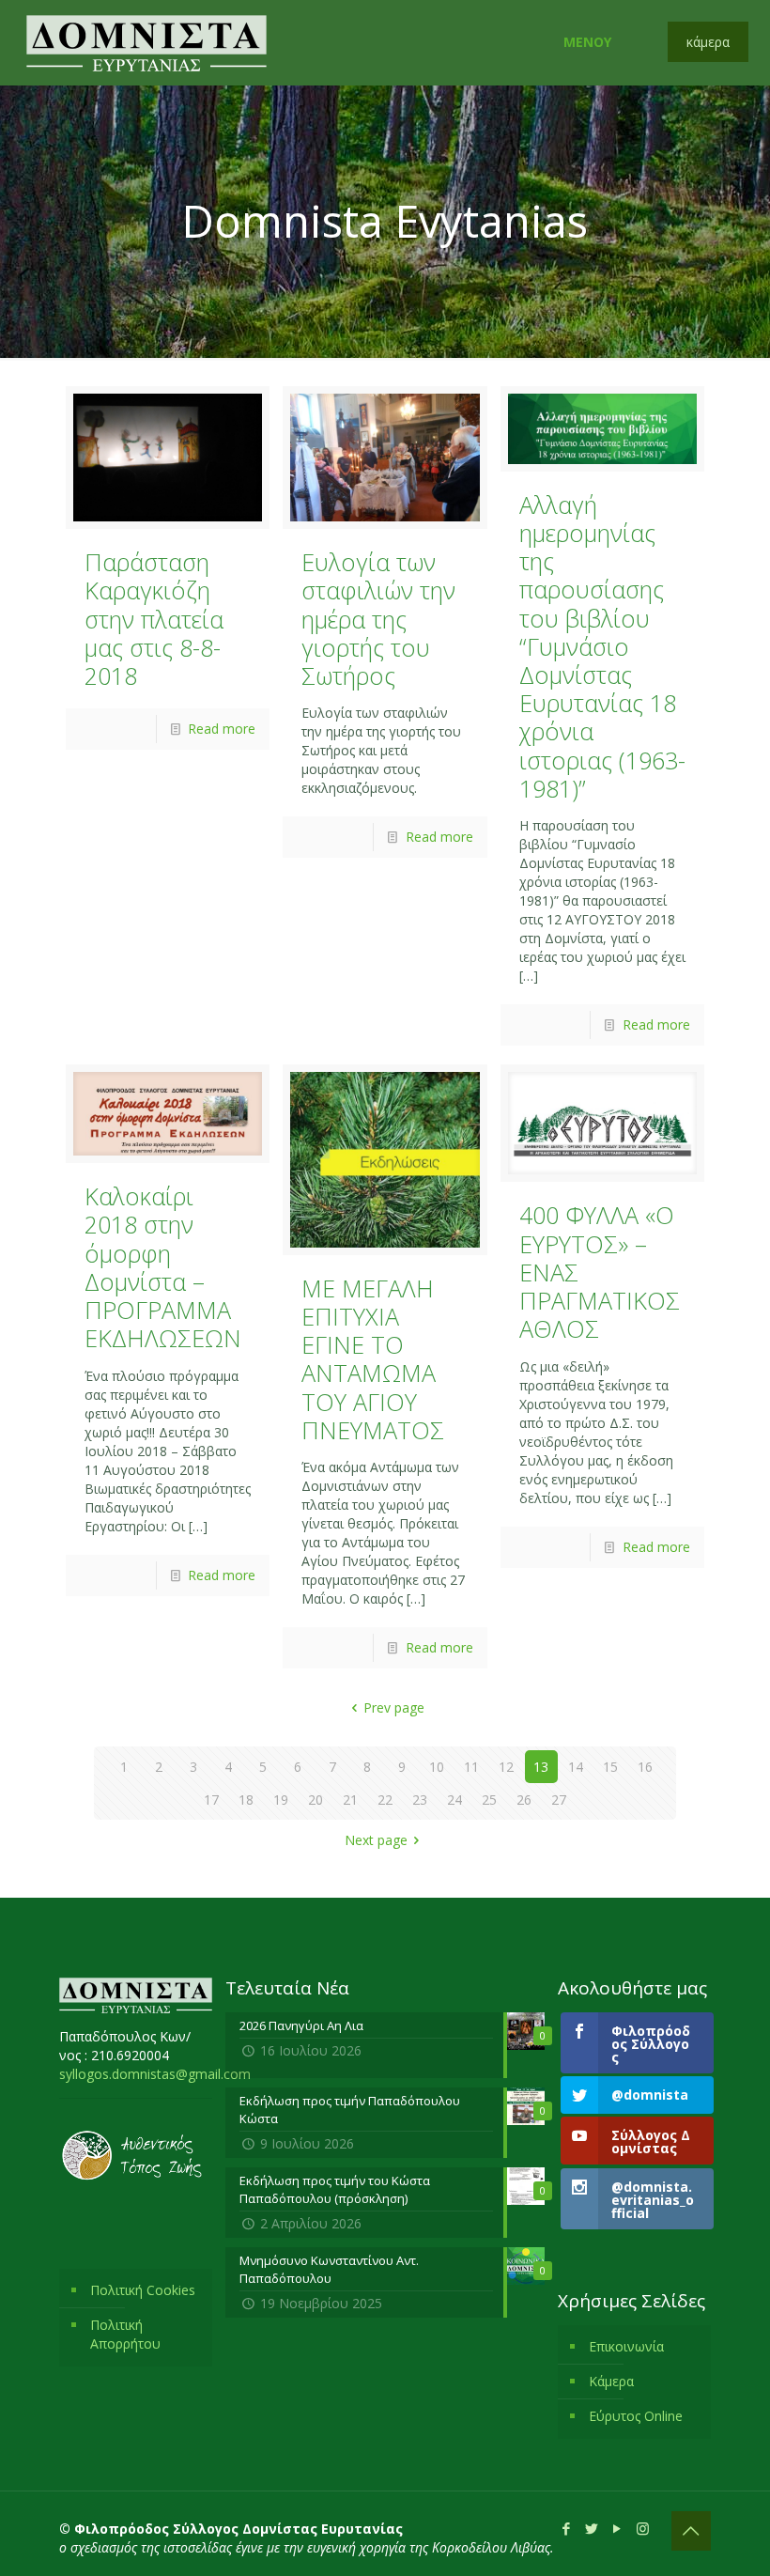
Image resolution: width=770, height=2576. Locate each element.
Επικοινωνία (626, 2346)
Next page (376, 1840)
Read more (222, 729)
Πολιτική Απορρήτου (125, 2334)
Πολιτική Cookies (143, 2290)
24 (454, 1800)
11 (471, 1767)
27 (559, 1800)
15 (610, 1767)
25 (489, 1800)
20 (316, 1800)
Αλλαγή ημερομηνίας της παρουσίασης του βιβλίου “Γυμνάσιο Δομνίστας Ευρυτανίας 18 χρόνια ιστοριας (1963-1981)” (602, 646)
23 (420, 1800)
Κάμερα (611, 2381)
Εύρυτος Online (636, 2416)
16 (645, 1767)
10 (437, 1767)
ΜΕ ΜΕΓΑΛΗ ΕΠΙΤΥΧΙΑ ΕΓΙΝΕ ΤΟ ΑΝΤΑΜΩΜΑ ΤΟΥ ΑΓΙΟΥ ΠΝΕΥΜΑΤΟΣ (373, 1359)
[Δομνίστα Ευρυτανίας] (146, 42)
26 (524, 1800)
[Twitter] (592, 2528)
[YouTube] (617, 2528)
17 (211, 1800)
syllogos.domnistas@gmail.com (155, 2074)
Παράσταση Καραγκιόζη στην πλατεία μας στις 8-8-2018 (154, 619)
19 (281, 1800)
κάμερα (708, 42)
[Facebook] (567, 2528)
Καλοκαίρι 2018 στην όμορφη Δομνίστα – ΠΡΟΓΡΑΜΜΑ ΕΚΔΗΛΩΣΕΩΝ (163, 1267)
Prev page (394, 1707)
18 (246, 1800)
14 (576, 1767)
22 (385, 1800)
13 (541, 1767)
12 (506, 1767)
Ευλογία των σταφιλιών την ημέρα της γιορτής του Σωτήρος (378, 619)
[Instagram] (643, 2528)
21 (350, 1800)
